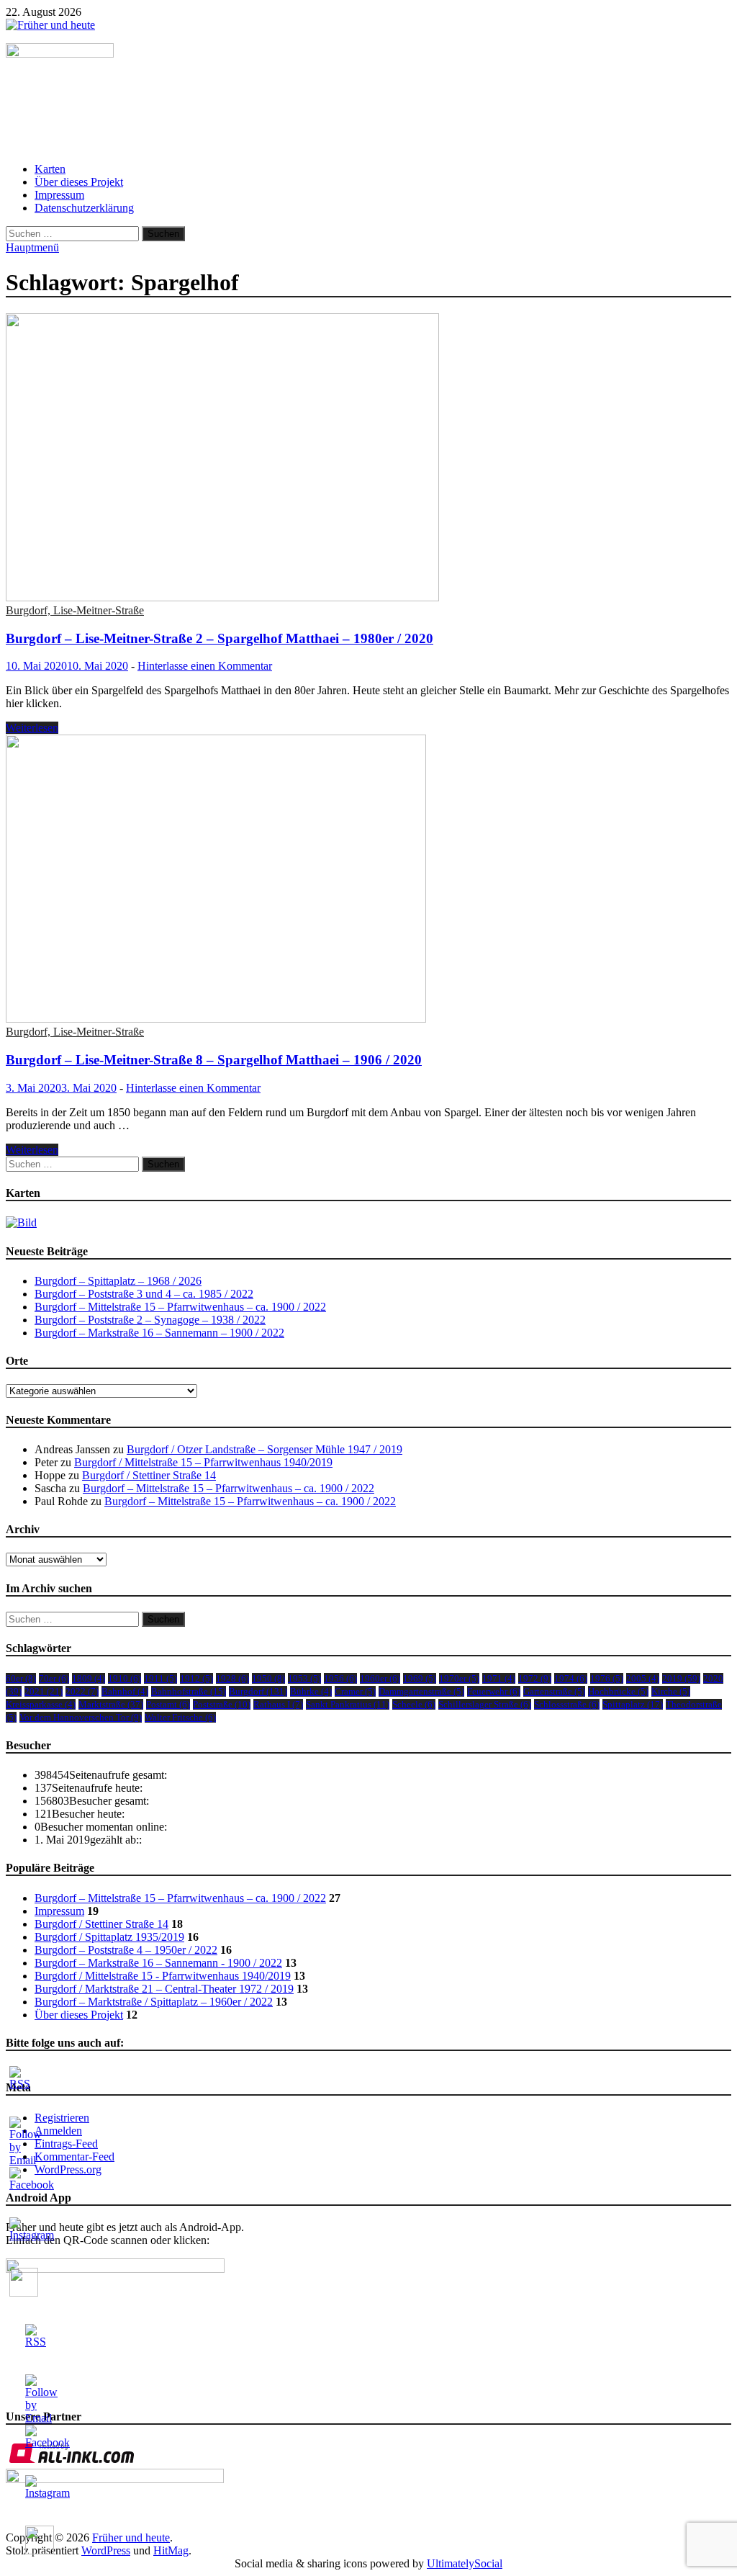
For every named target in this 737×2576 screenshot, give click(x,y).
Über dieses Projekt (79, 182)
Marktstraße (111, 1704)
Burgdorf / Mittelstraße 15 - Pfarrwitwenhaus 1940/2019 (163, 1976)
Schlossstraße (567, 1704)
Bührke (311, 1691)
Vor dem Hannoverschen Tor (81, 1717)
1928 (232, 1678)
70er (54, 1678)
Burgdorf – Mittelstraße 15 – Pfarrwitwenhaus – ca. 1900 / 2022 (180, 1307)
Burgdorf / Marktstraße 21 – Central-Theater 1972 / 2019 (164, 1989)
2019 (681, 1678)
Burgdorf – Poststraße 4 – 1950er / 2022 (126, 1950)
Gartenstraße (554, 1691)
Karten (50, 169)
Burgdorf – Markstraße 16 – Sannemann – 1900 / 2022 (159, 1333)
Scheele (414, 1704)
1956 (340, 1678)
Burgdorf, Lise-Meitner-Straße (75, 610)
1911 (160, 1678)
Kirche (671, 1691)
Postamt (168, 1704)
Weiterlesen (32, 728)
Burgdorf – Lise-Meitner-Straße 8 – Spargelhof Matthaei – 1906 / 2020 (214, 1060)
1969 (420, 1678)
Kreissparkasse (41, 1704)
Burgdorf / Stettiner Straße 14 (149, 1475)
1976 (607, 1678)
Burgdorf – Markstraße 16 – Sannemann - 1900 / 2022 (158, 1963)
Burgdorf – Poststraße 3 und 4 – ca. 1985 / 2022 (144, 1294)
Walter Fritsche (180, 1717)
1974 (571, 1678)
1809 (89, 1678)
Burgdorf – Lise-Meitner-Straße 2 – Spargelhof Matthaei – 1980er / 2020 (220, 638)
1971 (499, 1678)
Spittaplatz (633, 1704)
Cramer (355, 1691)
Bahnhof (125, 1691)
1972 (535, 1678)
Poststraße (222, 1704)
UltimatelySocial (465, 2563)
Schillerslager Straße (485, 1704)
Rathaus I (278, 1704)
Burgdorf (258, 1691)
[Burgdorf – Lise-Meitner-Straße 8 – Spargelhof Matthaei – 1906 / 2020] (368, 880)
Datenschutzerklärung (84, 208)
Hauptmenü (32, 247)
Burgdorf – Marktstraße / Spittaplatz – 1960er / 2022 (154, 2002)
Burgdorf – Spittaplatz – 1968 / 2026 (118, 1281)
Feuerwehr (494, 1691)
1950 (268, 1678)
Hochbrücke (618, 1691)
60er (21, 1678)
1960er (380, 1678)
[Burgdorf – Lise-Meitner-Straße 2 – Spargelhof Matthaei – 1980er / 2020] (368, 459)
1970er (459, 1678)
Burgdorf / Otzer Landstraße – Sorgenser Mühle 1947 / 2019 (264, 1449)
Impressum (59, 195)
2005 (643, 1678)
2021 (44, 1691)
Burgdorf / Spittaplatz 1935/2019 (109, 1937)
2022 (82, 1691)
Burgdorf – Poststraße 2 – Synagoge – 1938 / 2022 (150, 1320)
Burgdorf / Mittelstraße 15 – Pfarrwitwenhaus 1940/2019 (203, 1462)
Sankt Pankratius (348, 1704)
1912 (196, 1678)
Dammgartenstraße (421, 1691)
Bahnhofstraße (189, 1691)
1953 (304, 1678)
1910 (125, 1678)
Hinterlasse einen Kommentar (205, 666)
